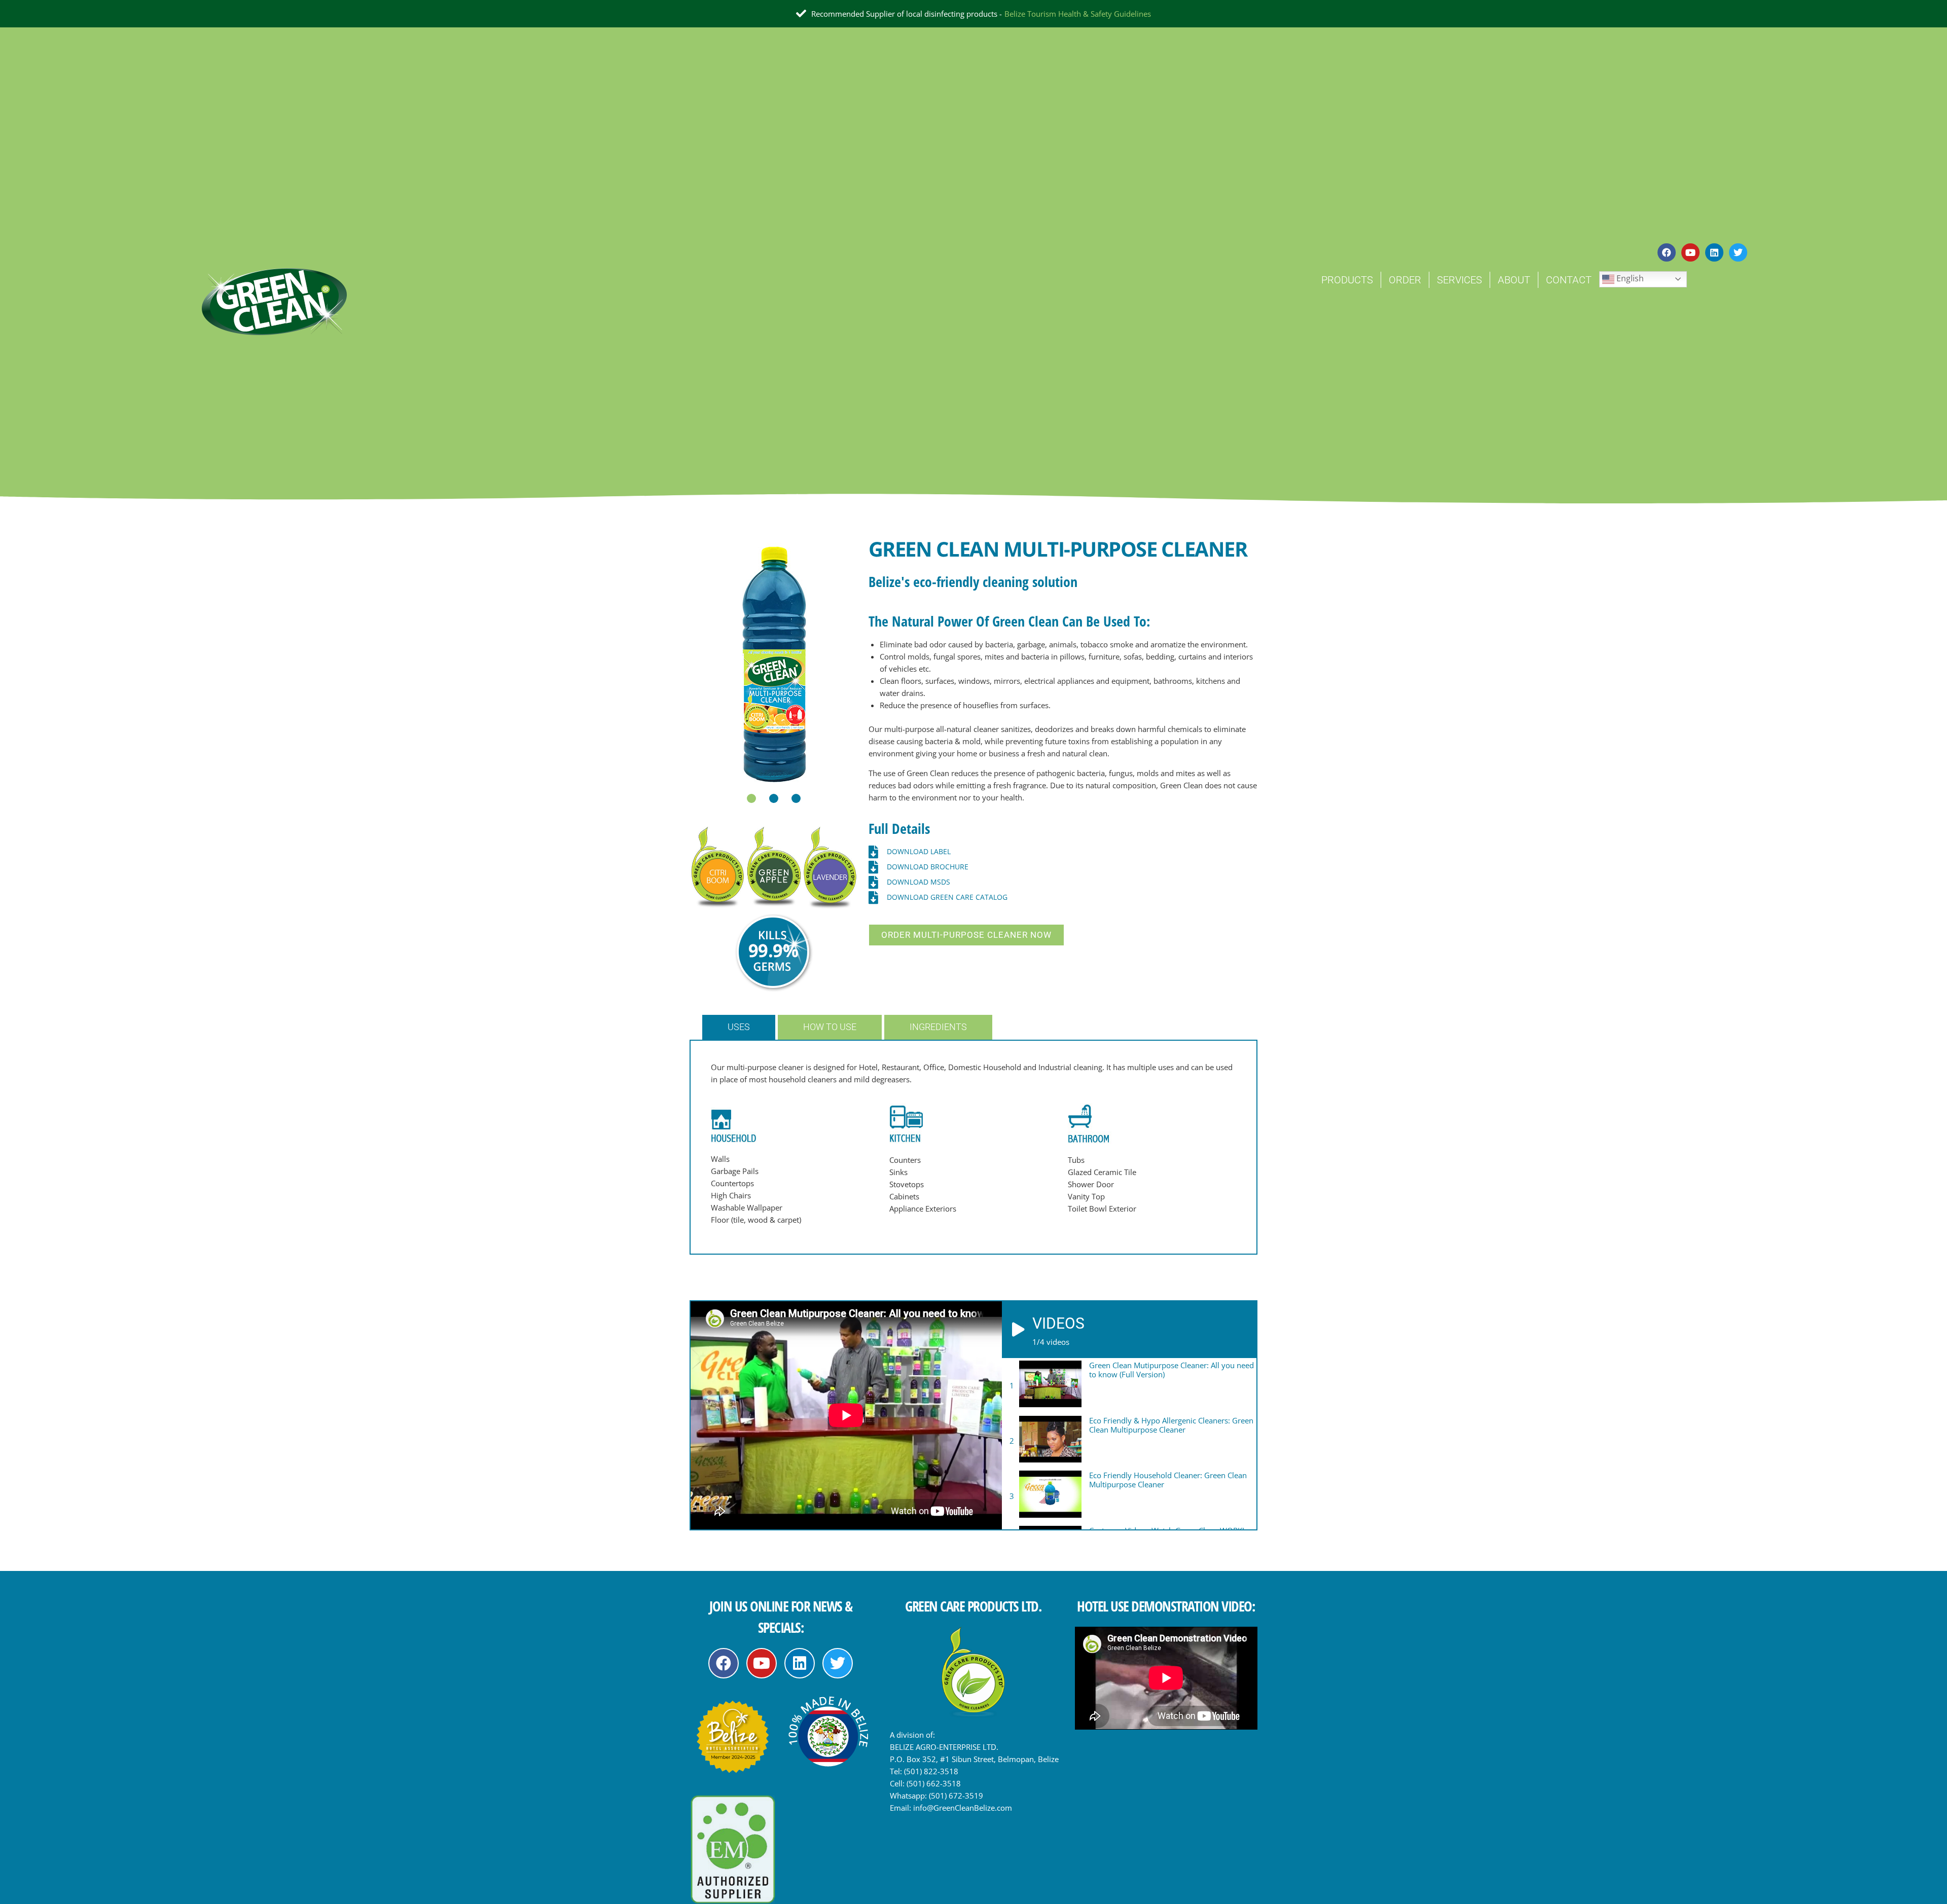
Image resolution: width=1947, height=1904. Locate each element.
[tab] (740, 1027)
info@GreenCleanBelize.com (963, 1808)
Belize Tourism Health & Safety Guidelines (1078, 14)
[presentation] (751, 798)
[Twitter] (1738, 252)
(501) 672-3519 (956, 1796)
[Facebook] (1667, 252)
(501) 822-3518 (931, 1771)
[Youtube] (1690, 252)
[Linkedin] (1714, 252)
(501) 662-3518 (934, 1783)
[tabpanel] (774, 663)
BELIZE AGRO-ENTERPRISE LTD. (944, 1747)
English (1629, 278)
